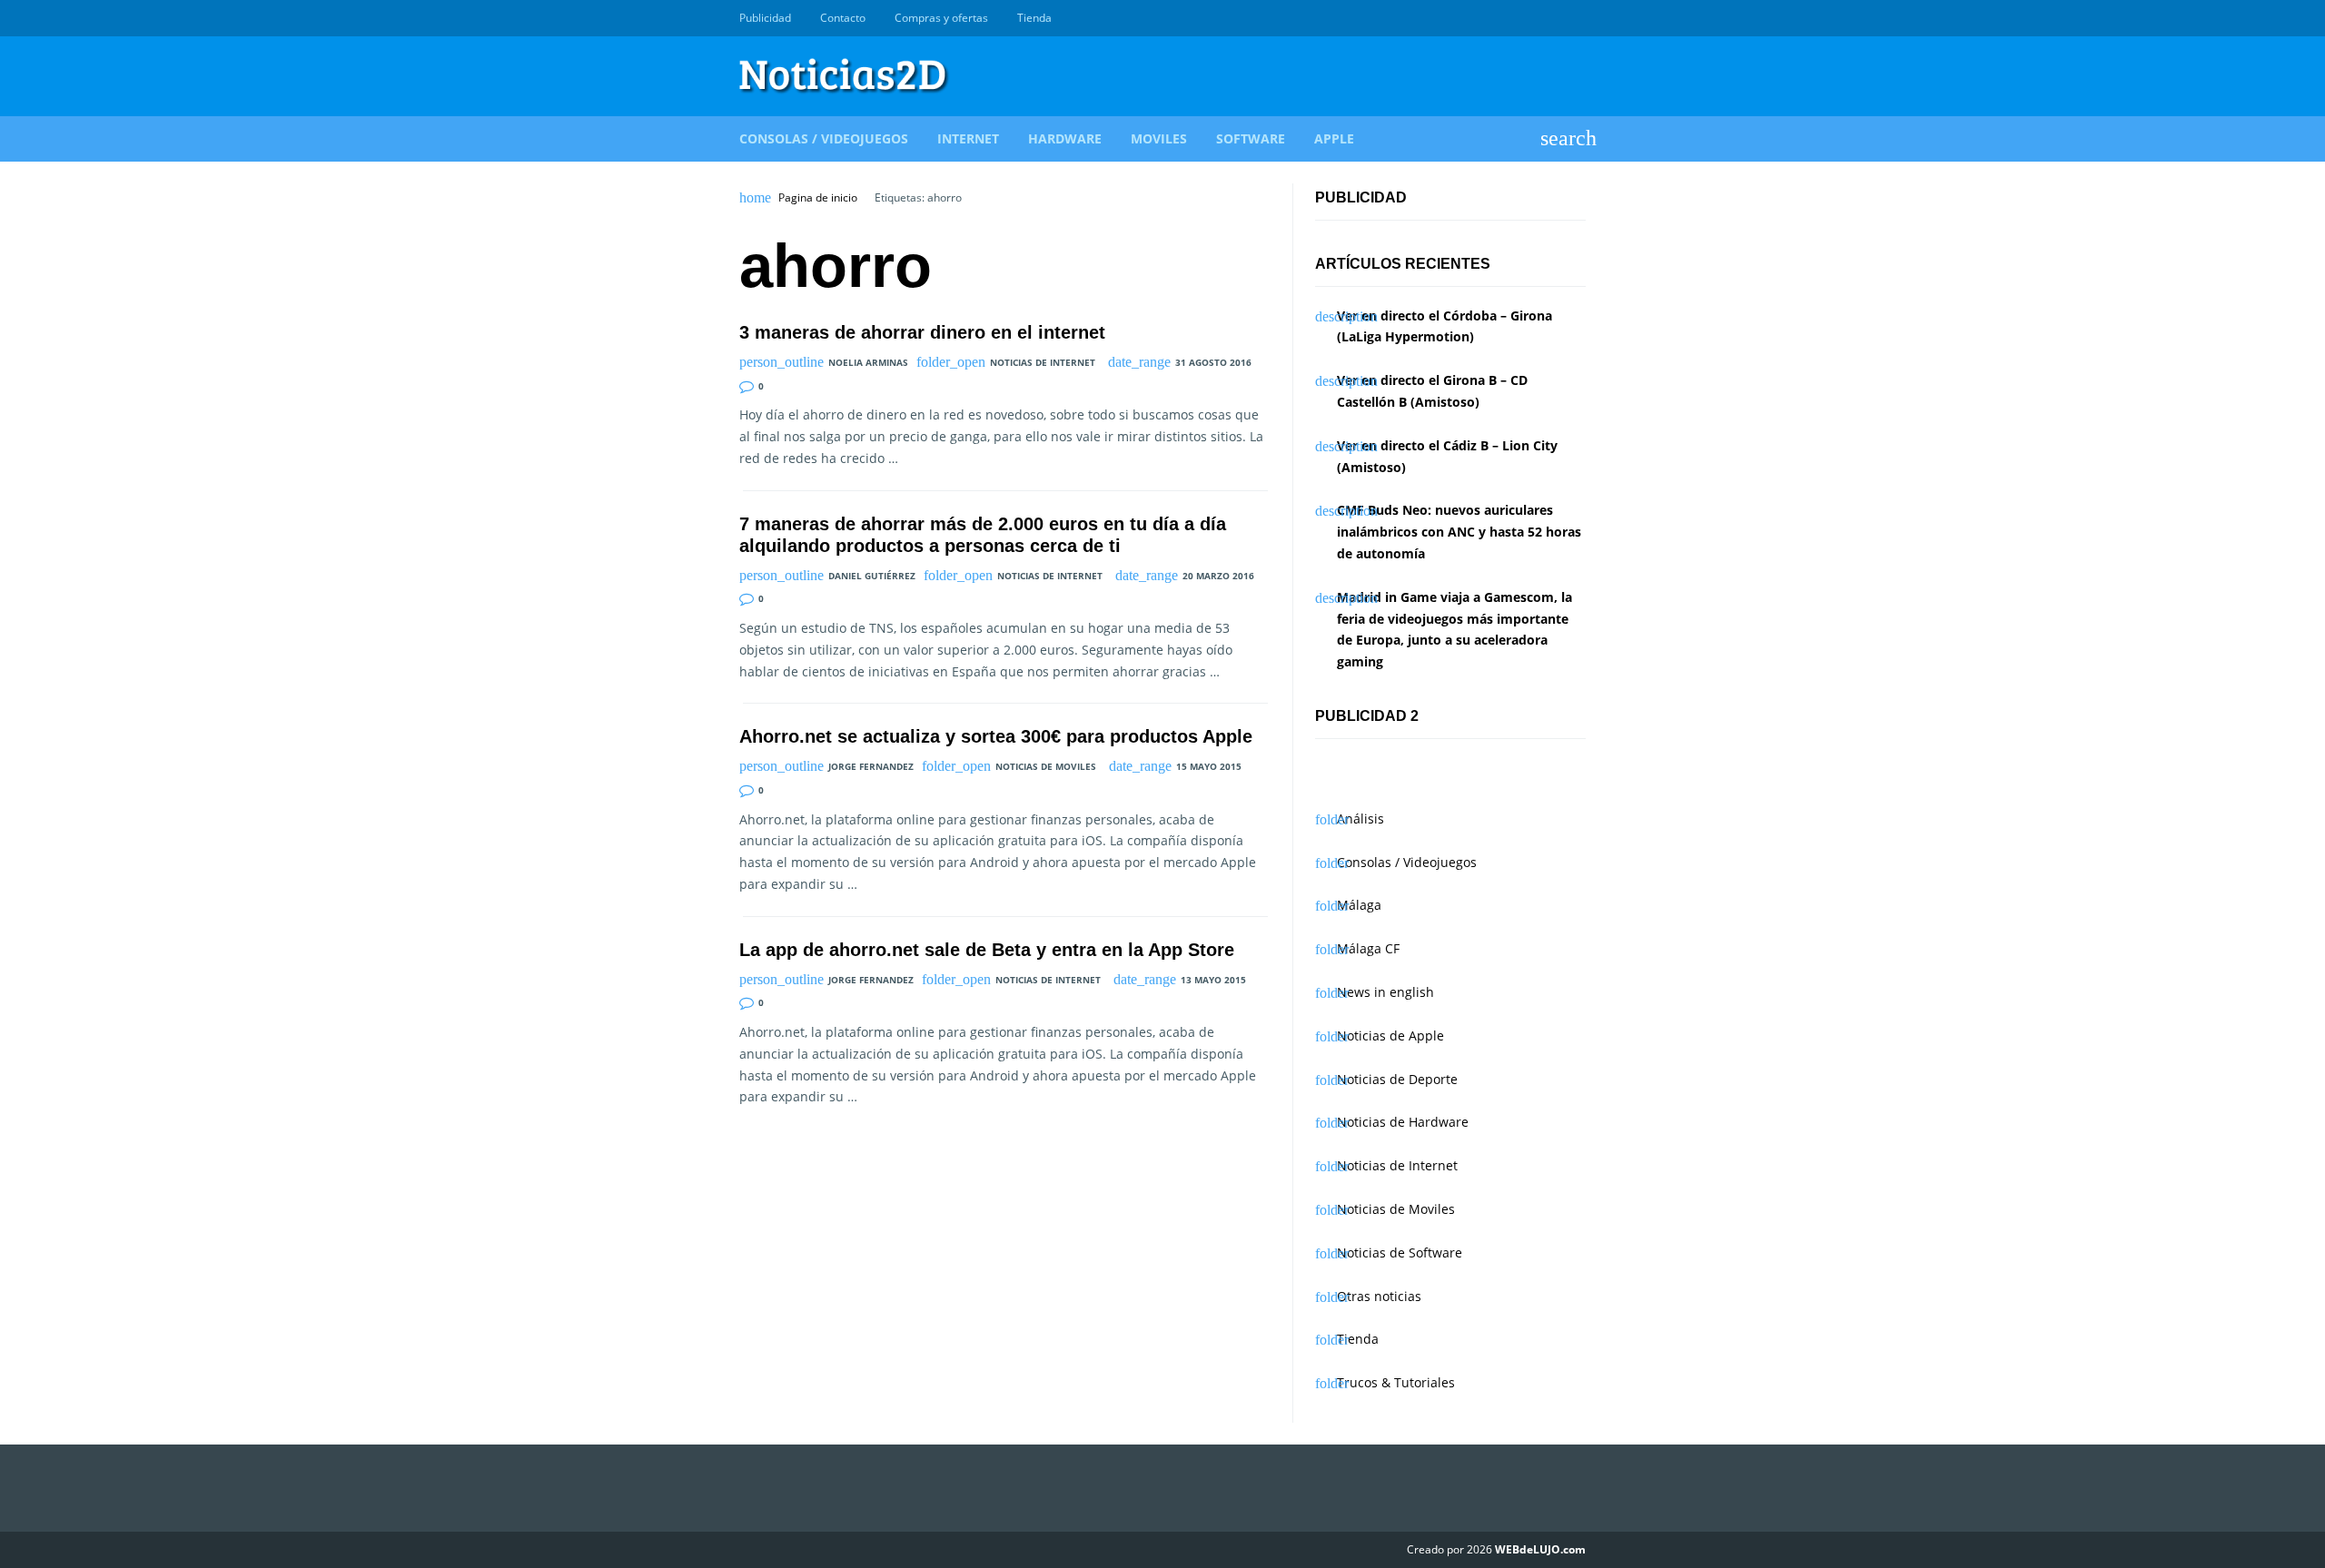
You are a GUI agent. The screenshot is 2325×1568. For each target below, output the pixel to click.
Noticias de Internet (1043, 362)
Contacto (843, 18)
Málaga (1359, 905)
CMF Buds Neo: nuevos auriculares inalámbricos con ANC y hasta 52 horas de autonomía (1459, 532)
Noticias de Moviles (1046, 766)
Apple (1334, 138)
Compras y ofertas (941, 18)
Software (1251, 138)
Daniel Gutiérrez (872, 576)
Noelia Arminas (868, 362)
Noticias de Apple (1390, 1035)
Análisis (1360, 819)
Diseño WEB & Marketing (1555, 18)
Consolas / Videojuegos (824, 138)
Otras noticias (1379, 1296)
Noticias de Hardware (1403, 1122)
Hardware (1065, 138)
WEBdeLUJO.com (1540, 1549)
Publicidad (765, 18)
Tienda (1034, 18)
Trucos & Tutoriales (1396, 1382)
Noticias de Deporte (1397, 1079)
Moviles (1159, 138)
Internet (968, 138)
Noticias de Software (1400, 1252)
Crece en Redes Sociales (1576, 18)
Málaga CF (1368, 948)
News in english (1385, 992)
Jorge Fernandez (871, 766)
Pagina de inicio (818, 198)
